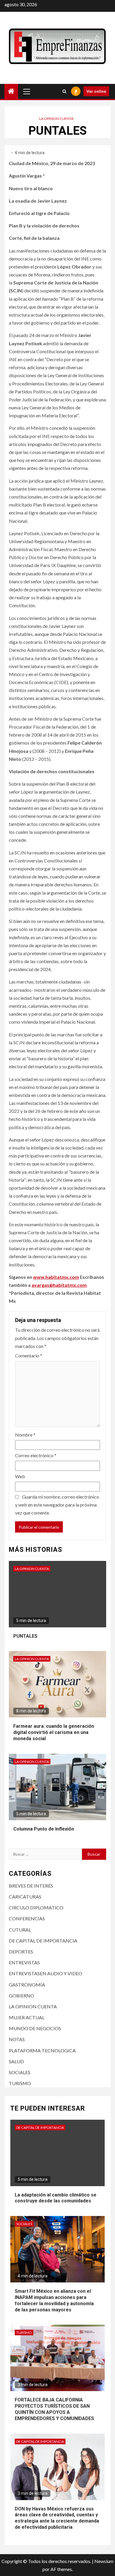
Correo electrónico (36, 1455)
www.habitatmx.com (56, 1277)
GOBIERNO (22, 1995)
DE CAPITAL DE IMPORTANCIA (43, 1941)
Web (20, 1476)
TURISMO (20, 2083)
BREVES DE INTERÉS (31, 1886)
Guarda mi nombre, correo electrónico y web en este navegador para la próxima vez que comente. (57, 1505)
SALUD (16, 2061)
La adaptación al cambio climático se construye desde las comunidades (56, 2198)
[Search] (64, 91)
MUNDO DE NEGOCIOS (35, 2028)
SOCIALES (20, 2072)
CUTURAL (20, 1930)
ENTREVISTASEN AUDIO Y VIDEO (46, 1973)
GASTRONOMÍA (27, 1985)
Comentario (29, 1355)
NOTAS (17, 2039)
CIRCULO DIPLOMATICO (36, 1907)
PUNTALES (25, 1636)
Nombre (25, 1435)
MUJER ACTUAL (27, 2017)
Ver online (96, 91)
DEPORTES (21, 1951)
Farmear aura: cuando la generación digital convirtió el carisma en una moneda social (54, 1732)
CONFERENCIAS (27, 1918)
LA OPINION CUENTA (56, 119)
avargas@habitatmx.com (59, 1285)
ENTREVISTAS (24, 1962)
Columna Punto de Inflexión (44, 1829)
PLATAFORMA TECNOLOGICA (42, 2050)
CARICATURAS (25, 1897)
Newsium (104, 2561)
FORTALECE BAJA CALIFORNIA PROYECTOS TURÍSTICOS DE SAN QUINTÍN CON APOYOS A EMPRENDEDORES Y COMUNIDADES (54, 2409)
